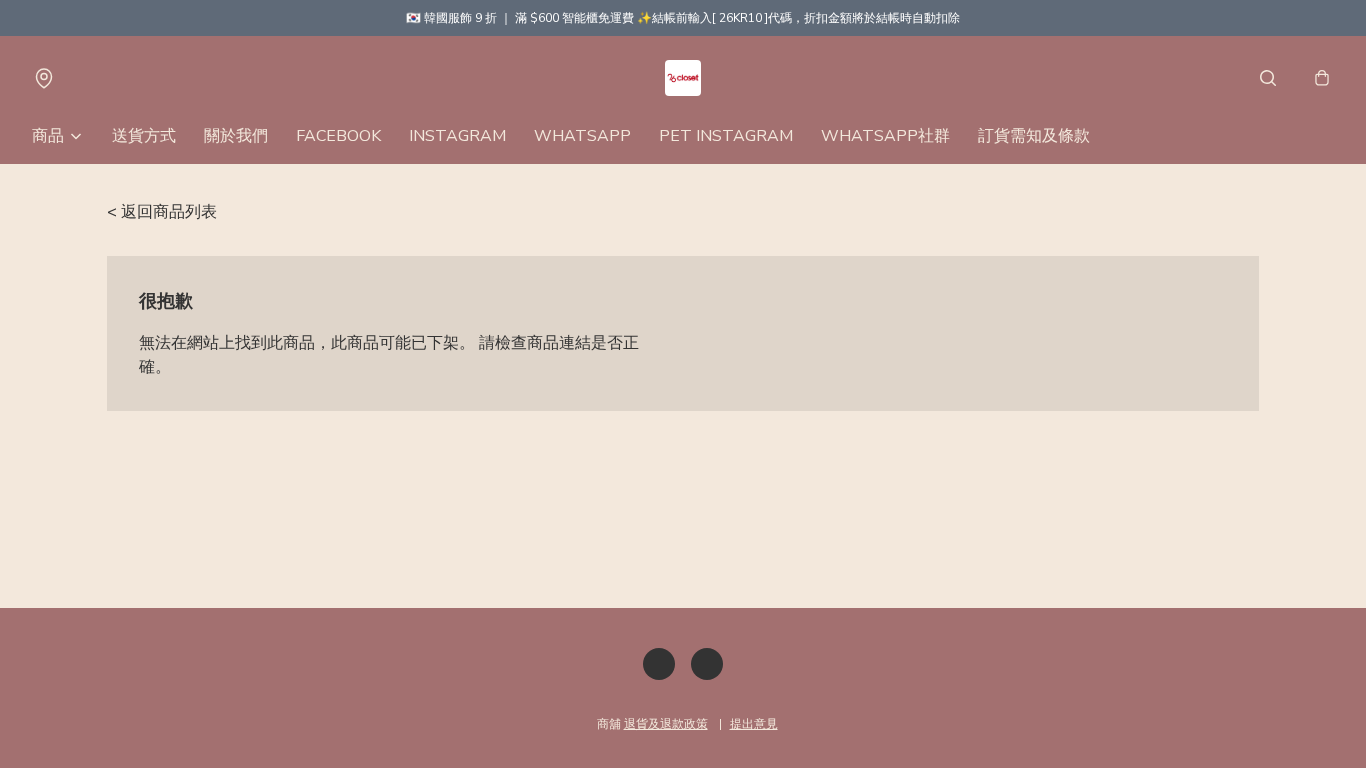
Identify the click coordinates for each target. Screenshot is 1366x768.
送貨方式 (144, 136)
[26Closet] (683, 78)
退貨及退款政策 (666, 724)
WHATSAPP (582, 136)
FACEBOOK (338, 136)
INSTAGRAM (457, 136)
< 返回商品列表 (162, 212)
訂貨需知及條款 (1034, 136)
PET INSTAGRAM (726, 136)
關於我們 (236, 136)
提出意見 (754, 724)
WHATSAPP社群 (885, 136)
